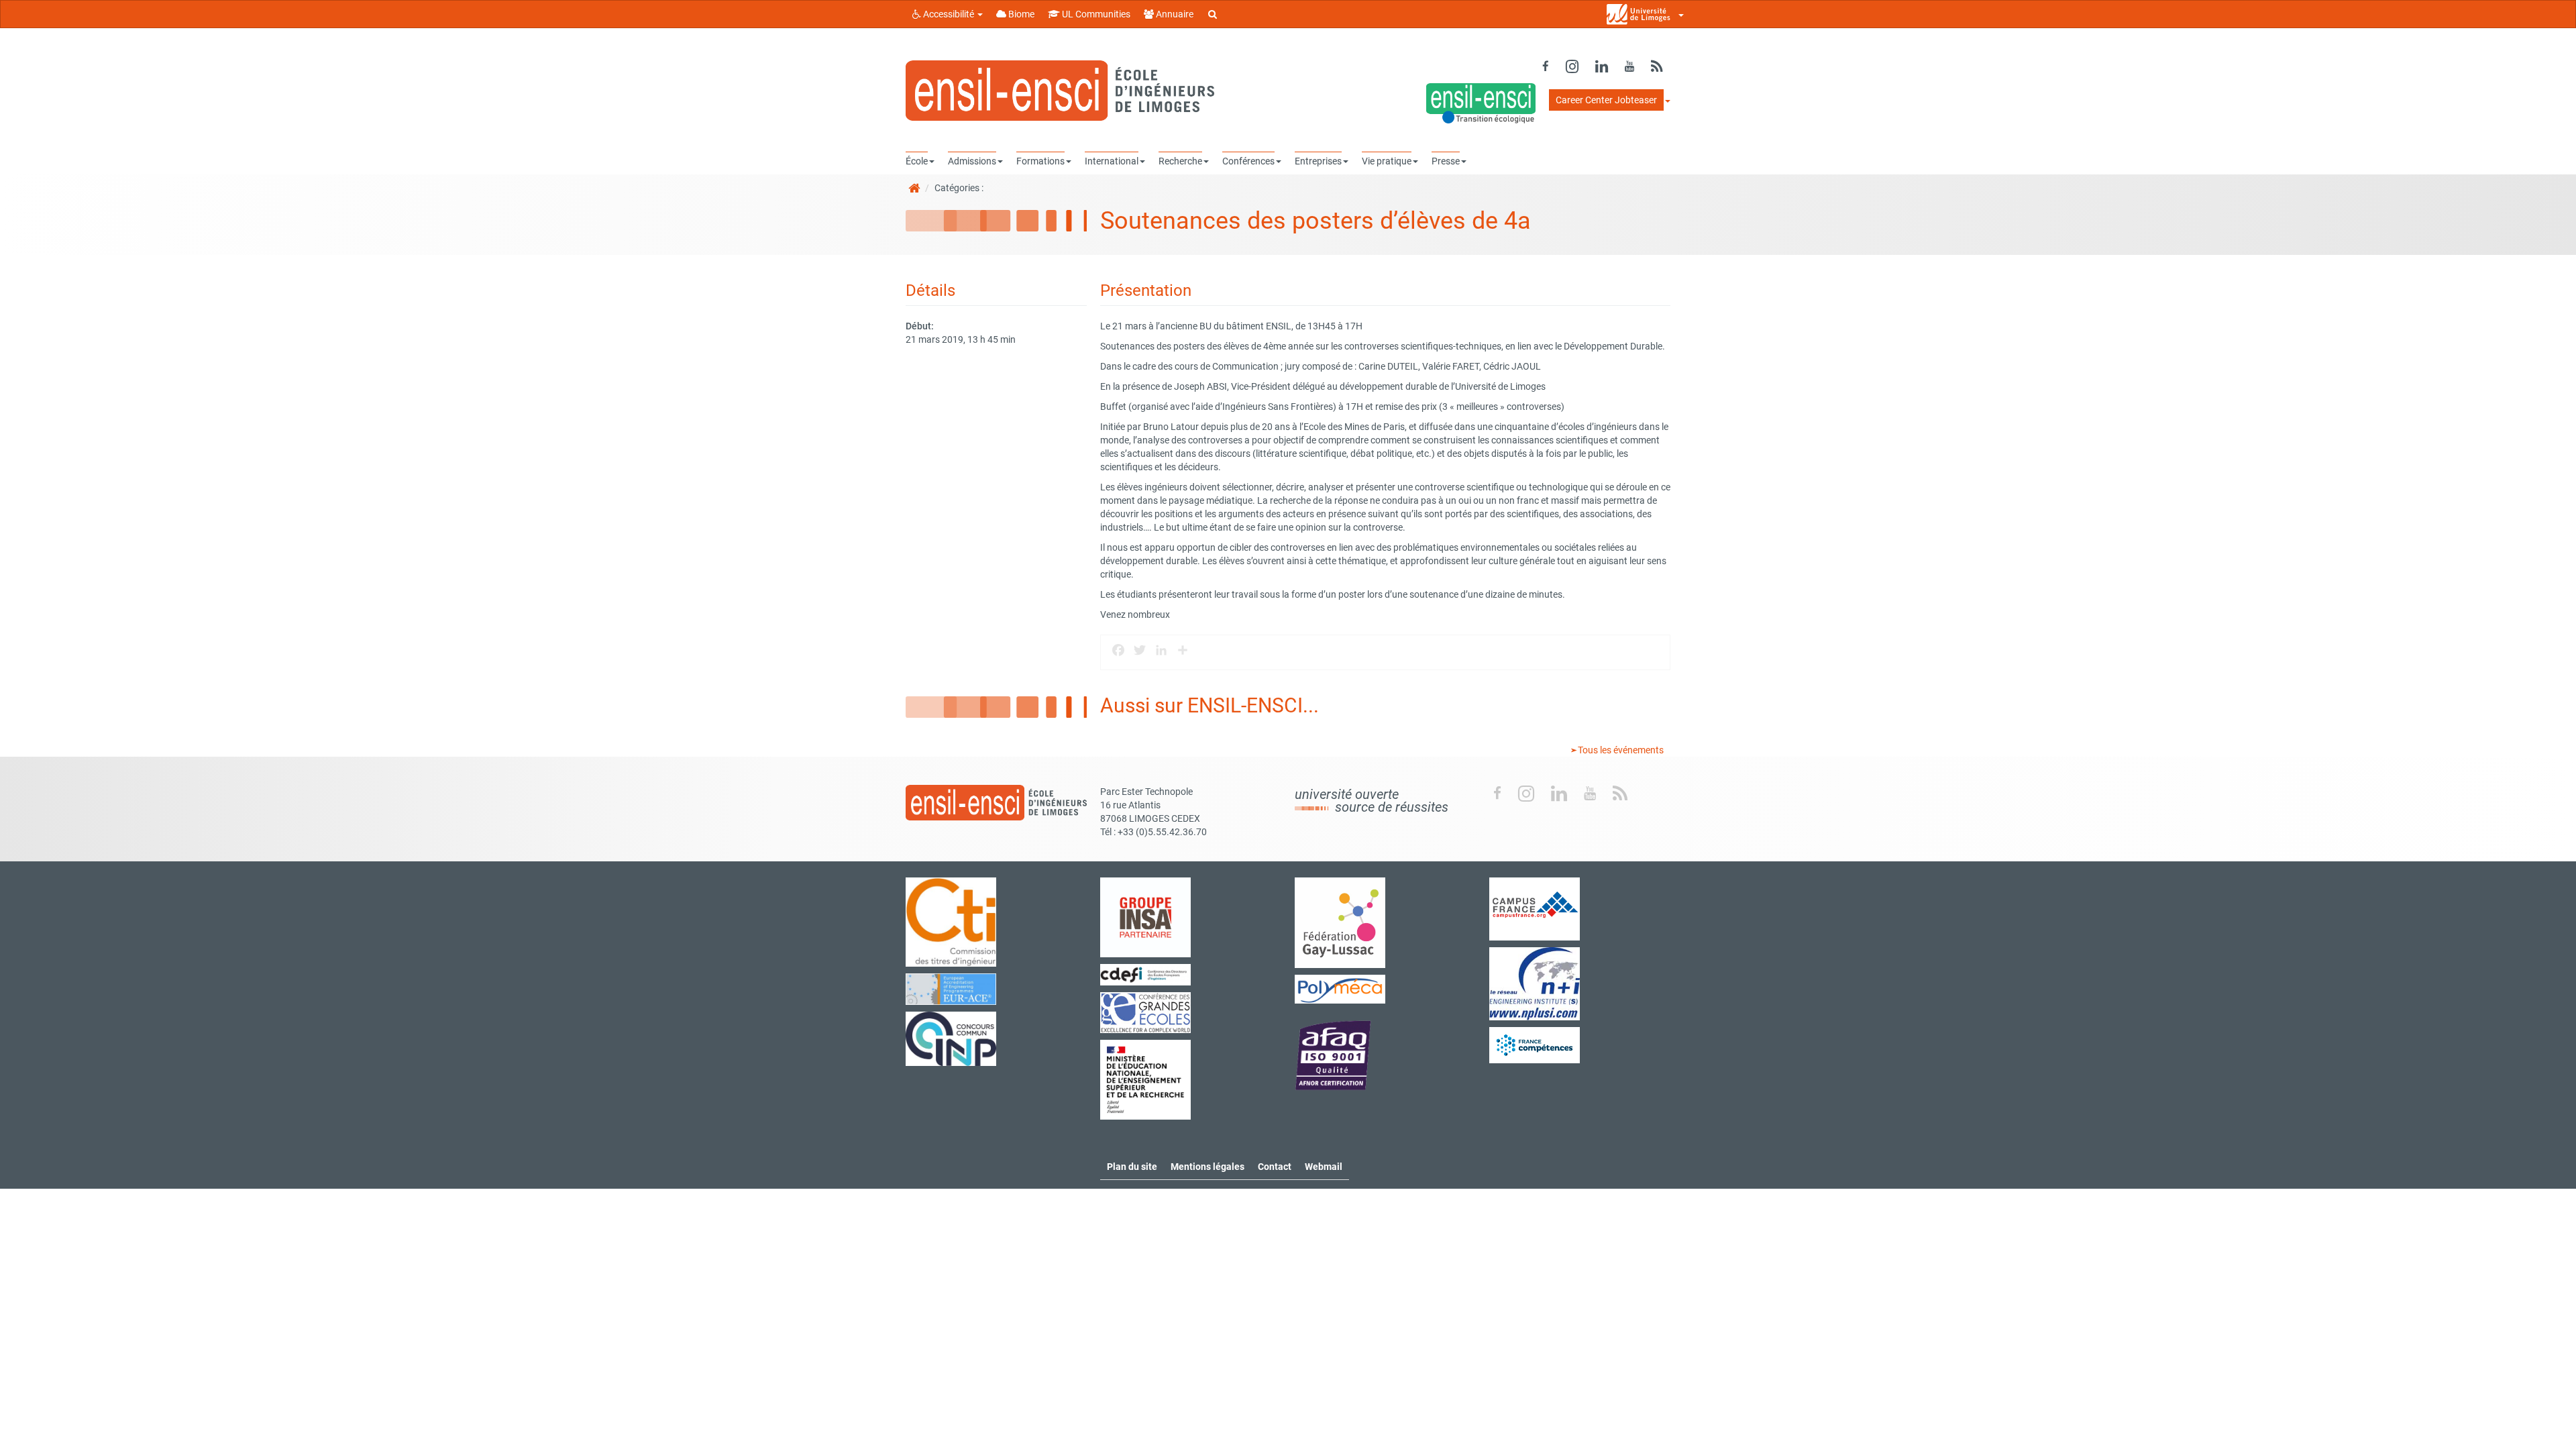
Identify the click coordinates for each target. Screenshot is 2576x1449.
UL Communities (1095, 14)
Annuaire (1174, 14)
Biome (1020, 14)
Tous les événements (1620, 750)
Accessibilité (949, 14)
